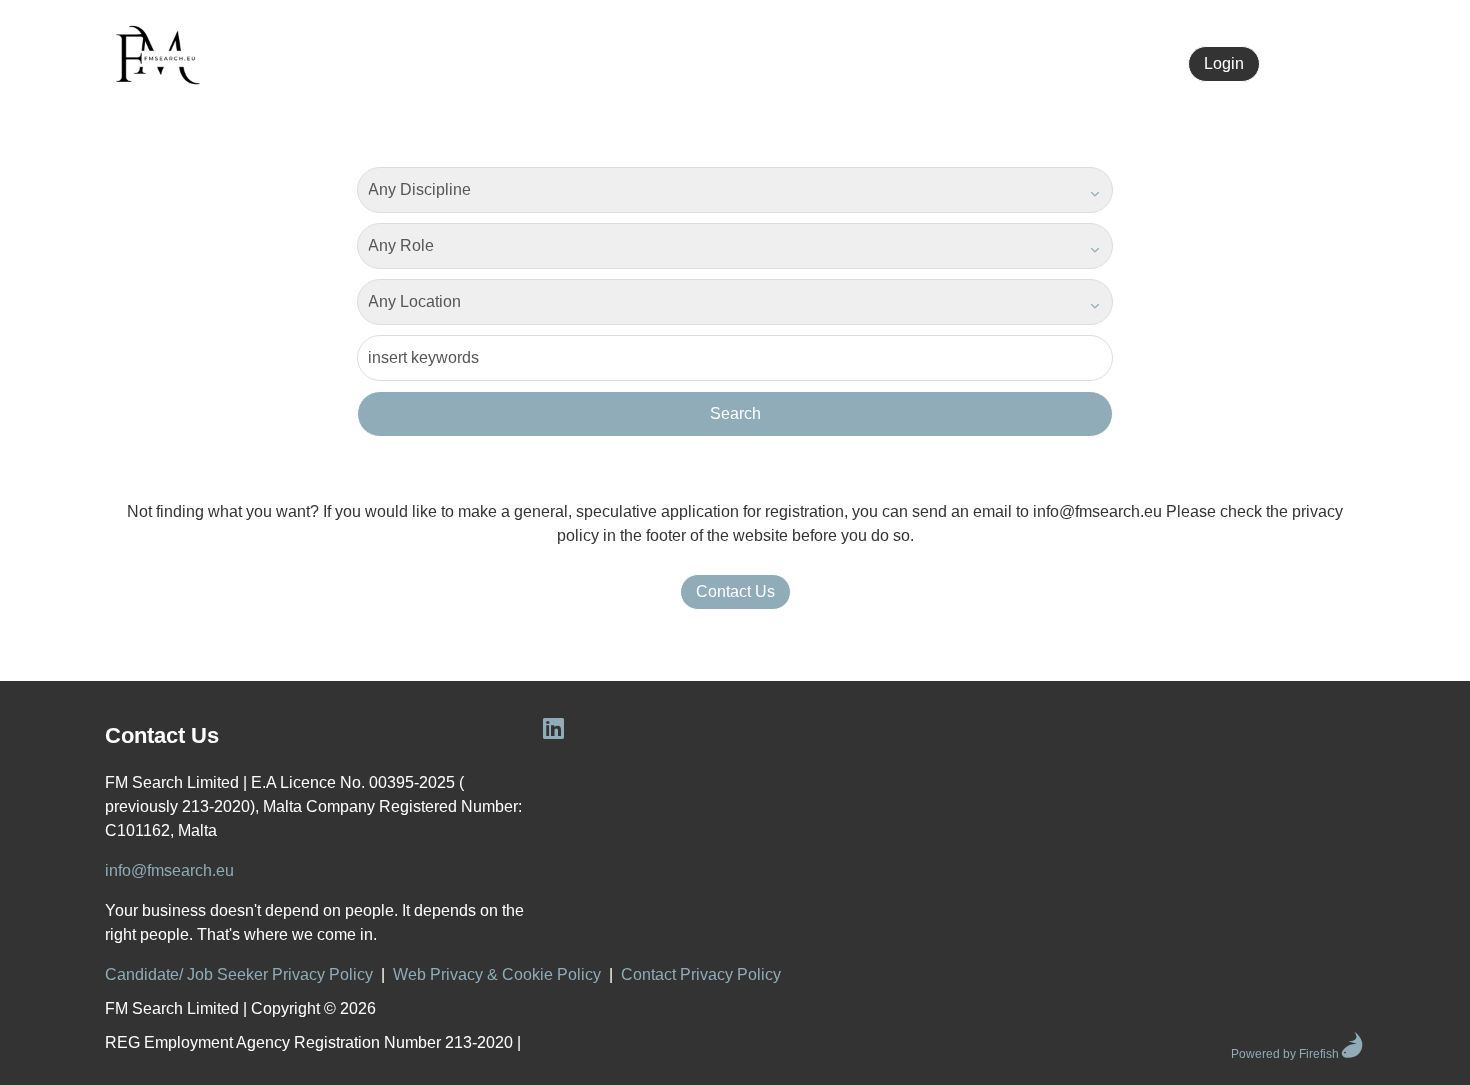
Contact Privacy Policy (701, 974)
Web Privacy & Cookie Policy (497, 974)
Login (1224, 63)
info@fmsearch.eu (169, 870)
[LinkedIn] (932, 63)
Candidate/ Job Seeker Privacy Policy (239, 974)
